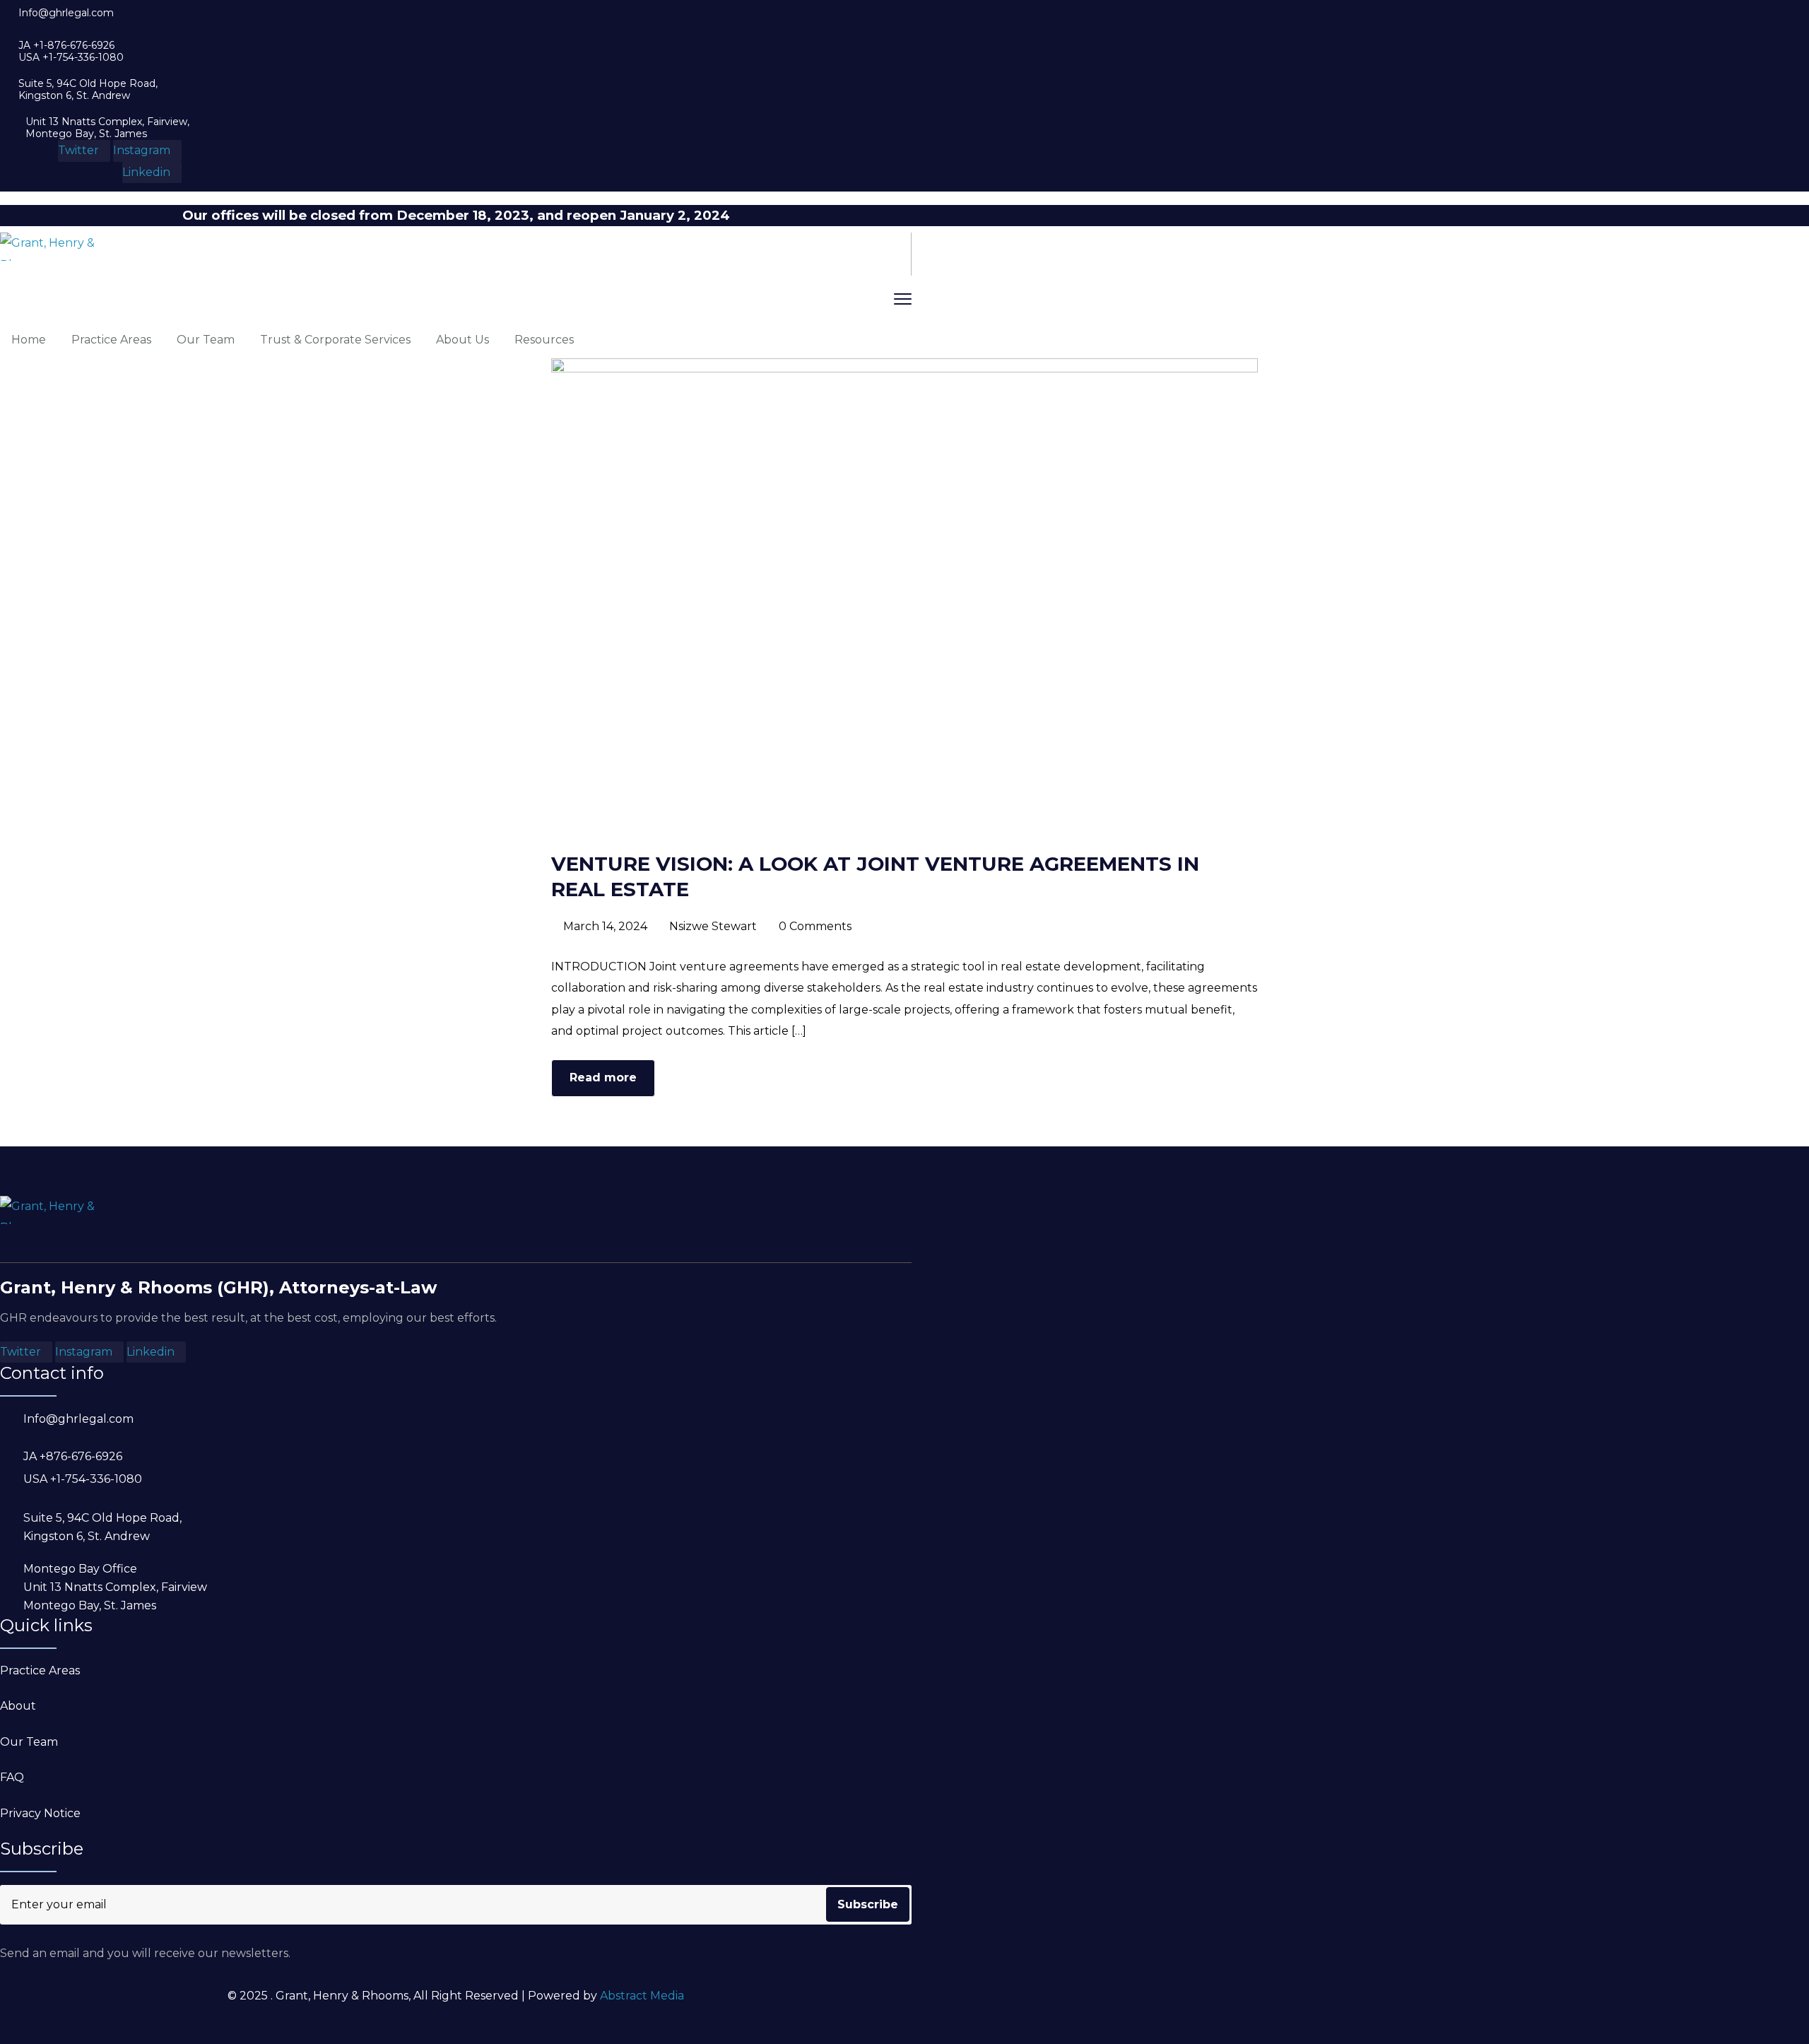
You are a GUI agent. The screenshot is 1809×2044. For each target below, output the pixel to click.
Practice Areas (111, 340)
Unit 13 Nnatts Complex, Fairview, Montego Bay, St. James (107, 128)
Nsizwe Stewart (713, 926)
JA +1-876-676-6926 (66, 46)
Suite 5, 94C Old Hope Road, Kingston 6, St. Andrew (88, 90)
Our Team (206, 340)
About (18, 1706)
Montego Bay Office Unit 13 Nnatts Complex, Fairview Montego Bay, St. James (115, 1587)
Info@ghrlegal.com (66, 13)
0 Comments (815, 926)
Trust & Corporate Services (335, 340)
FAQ (12, 1777)
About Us (462, 340)
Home (29, 340)
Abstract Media (642, 1996)
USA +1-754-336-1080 (71, 58)
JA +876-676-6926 (73, 1456)
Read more (603, 1077)
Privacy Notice (40, 1813)
